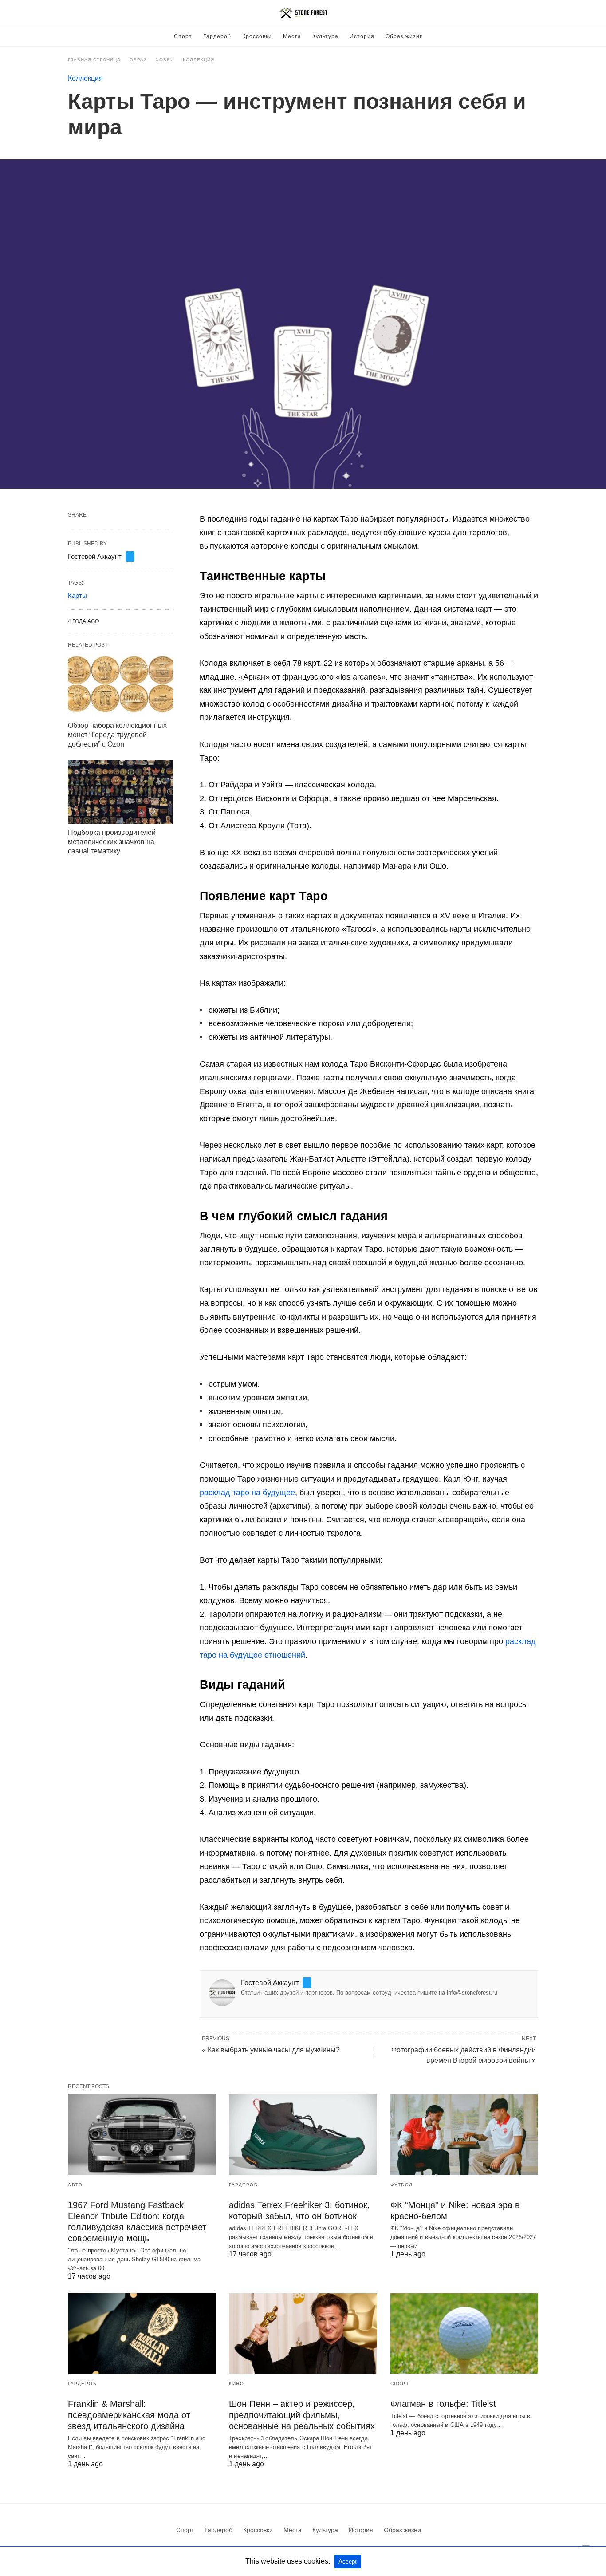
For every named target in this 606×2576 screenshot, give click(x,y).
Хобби (165, 60)
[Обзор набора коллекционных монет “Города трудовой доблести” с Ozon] (120, 685)
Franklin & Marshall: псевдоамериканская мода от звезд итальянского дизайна (129, 2415)
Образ (138, 60)
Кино (236, 2384)
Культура (325, 36)
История (362, 36)
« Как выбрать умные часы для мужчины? (271, 2050)
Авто (75, 2185)
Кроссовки (257, 36)
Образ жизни (404, 36)
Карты (77, 595)
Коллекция (199, 60)
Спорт (183, 36)
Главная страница (94, 60)
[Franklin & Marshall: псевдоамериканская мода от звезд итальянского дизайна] (142, 2333)
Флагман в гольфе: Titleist (443, 2404)
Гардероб (217, 36)
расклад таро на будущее (247, 1493)
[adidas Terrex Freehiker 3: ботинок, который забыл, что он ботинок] (303, 2135)
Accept (348, 2562)
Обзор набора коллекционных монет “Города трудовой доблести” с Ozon (117, 735)
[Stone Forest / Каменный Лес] (303, 13)
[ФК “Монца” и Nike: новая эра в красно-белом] (464, 2135)
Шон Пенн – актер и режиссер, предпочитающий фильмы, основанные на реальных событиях (302, 2415)
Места (292, 36)
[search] (534, 14)
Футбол (402, 2185)
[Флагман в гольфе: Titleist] (464, 2333)
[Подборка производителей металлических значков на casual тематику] (120, 792)
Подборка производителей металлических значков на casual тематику (112, 842)
